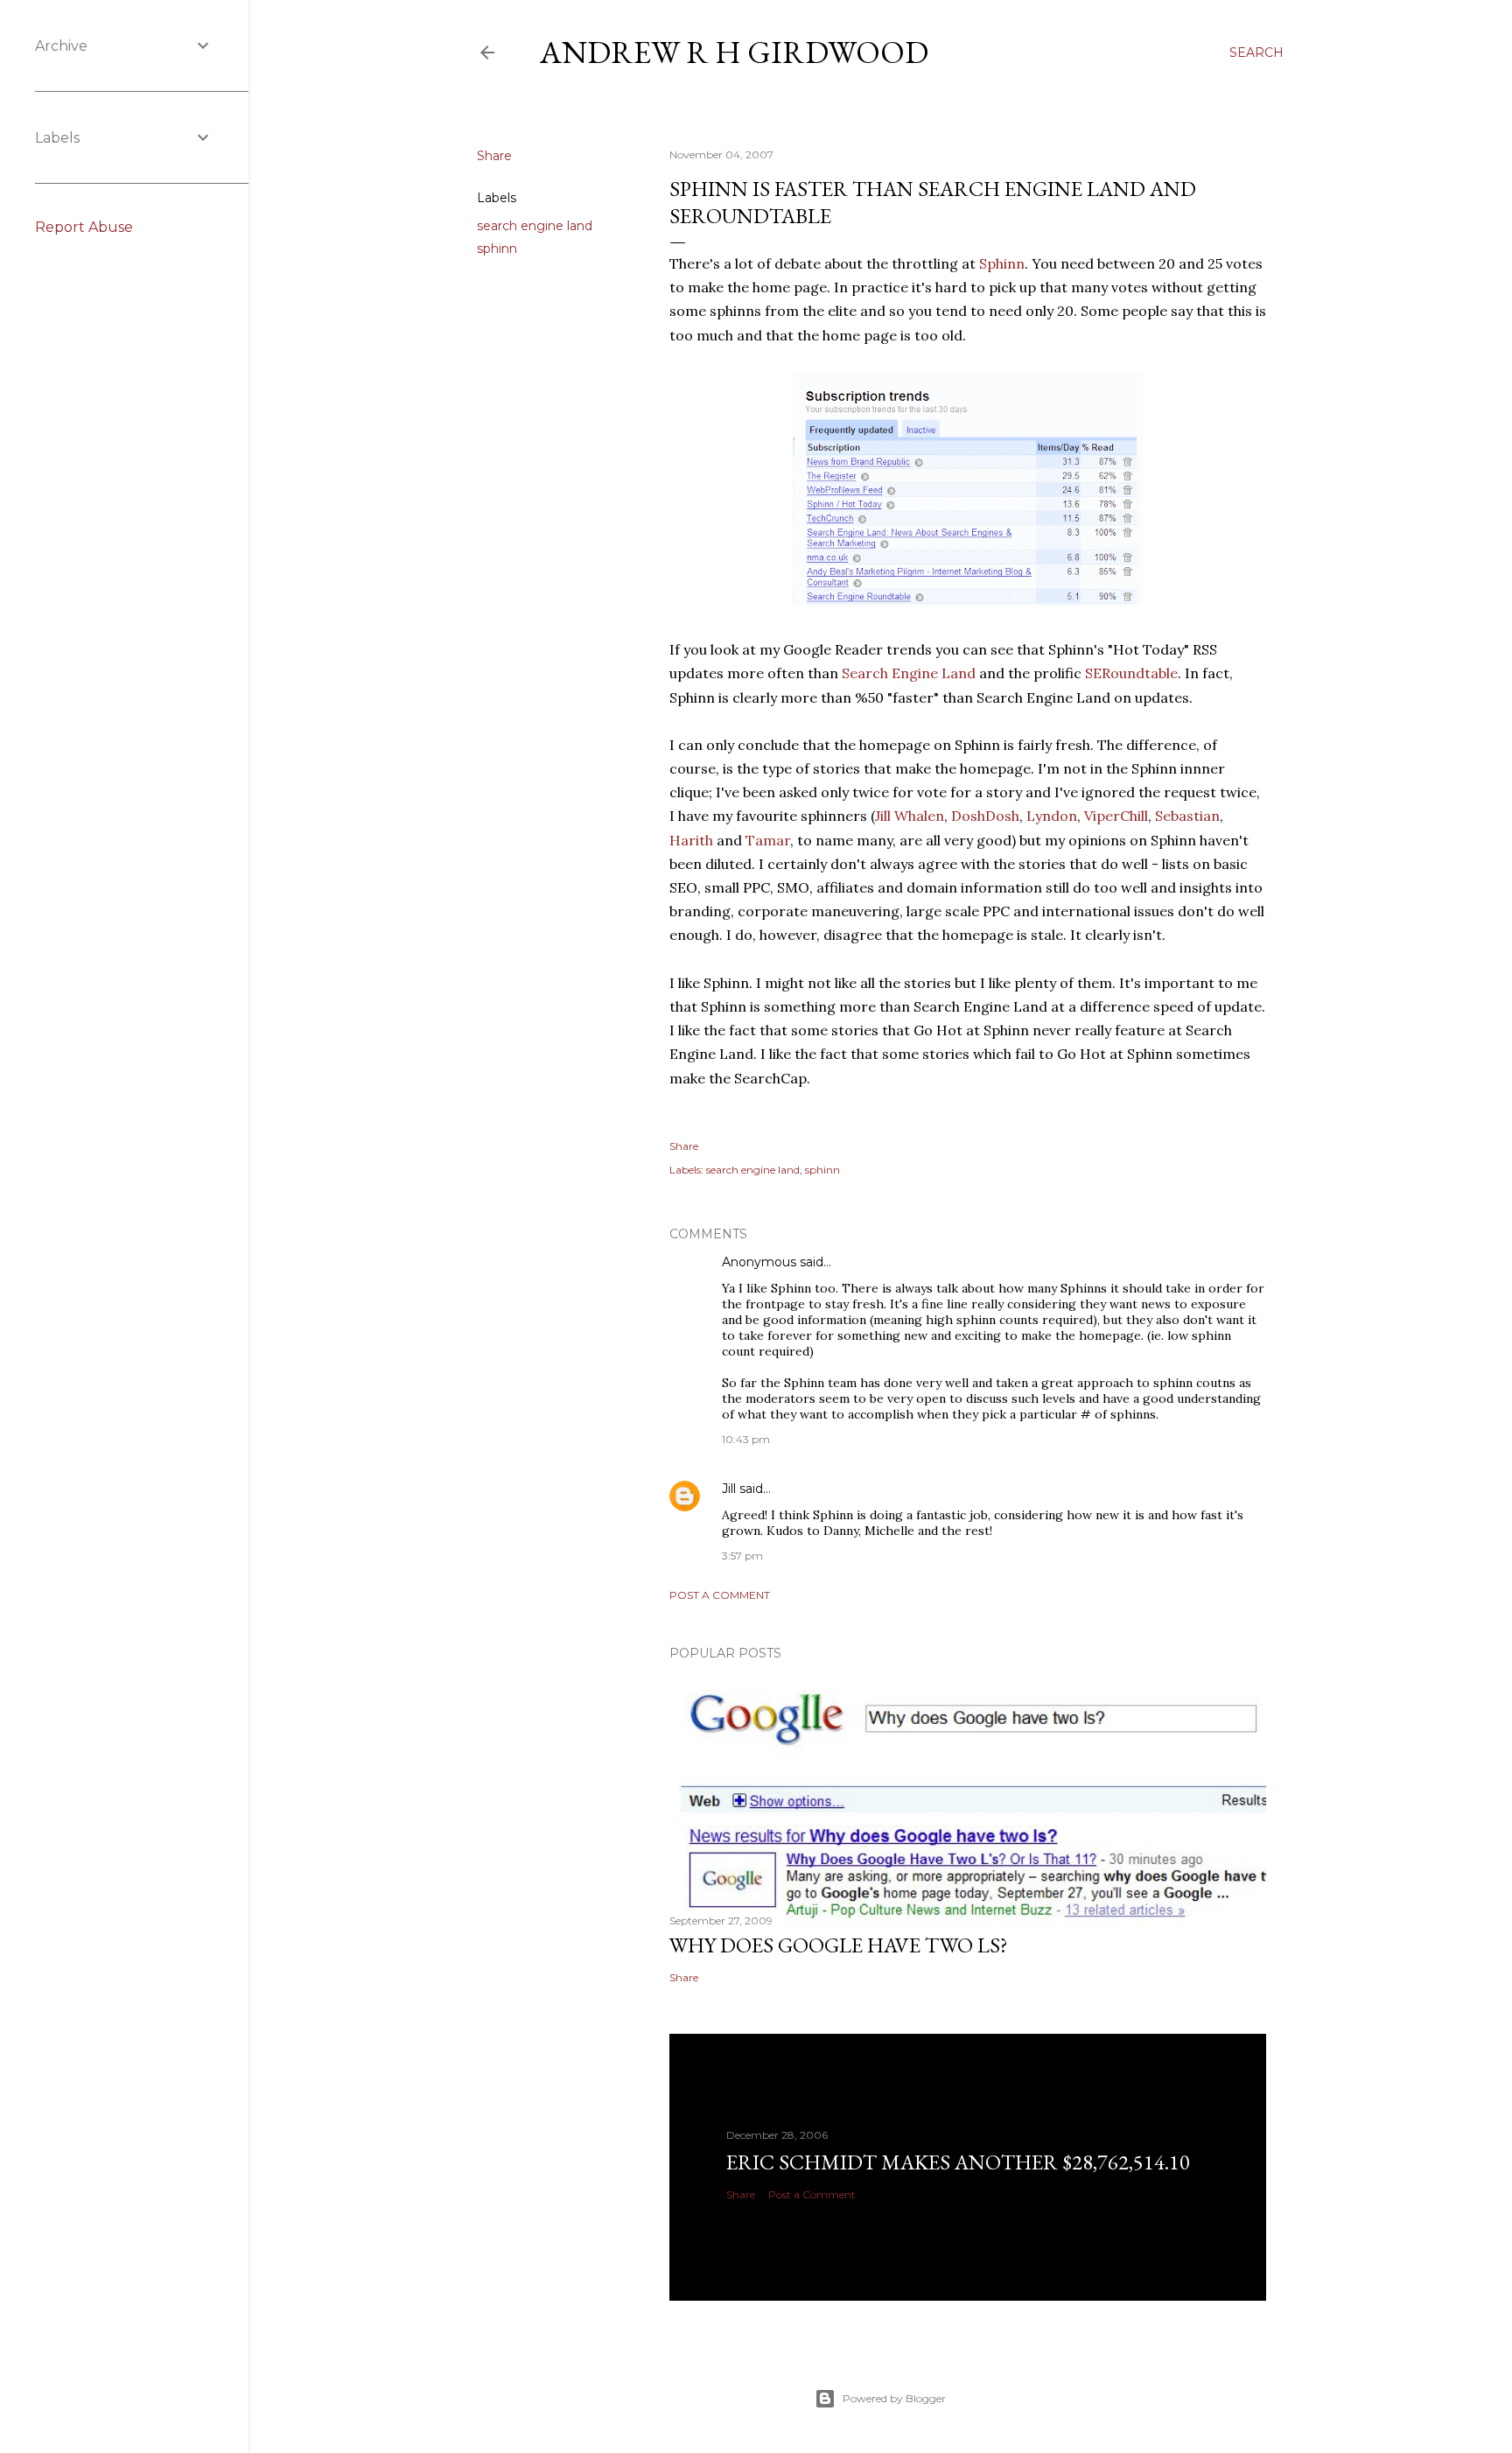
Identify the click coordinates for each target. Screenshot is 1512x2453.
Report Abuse (84, 227)
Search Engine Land (909, 673)
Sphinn (1002, 263)
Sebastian (1187, 816)
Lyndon (1052, 816)
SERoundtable (1131, 673)
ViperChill (1116, 816)
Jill (729, 1489)
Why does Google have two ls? (839, 1945)
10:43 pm (746, 1439)
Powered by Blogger (894, 2398)
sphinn (497, 249)
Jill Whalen (910, 816)
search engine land (535, 226)
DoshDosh (985, 816)
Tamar (768, 840)
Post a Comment (720, 1595)
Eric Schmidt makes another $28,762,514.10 (958, 2162)
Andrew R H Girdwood (734, 52)
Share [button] (494, 156)
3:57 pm (742, 1556)
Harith (691, 840)
